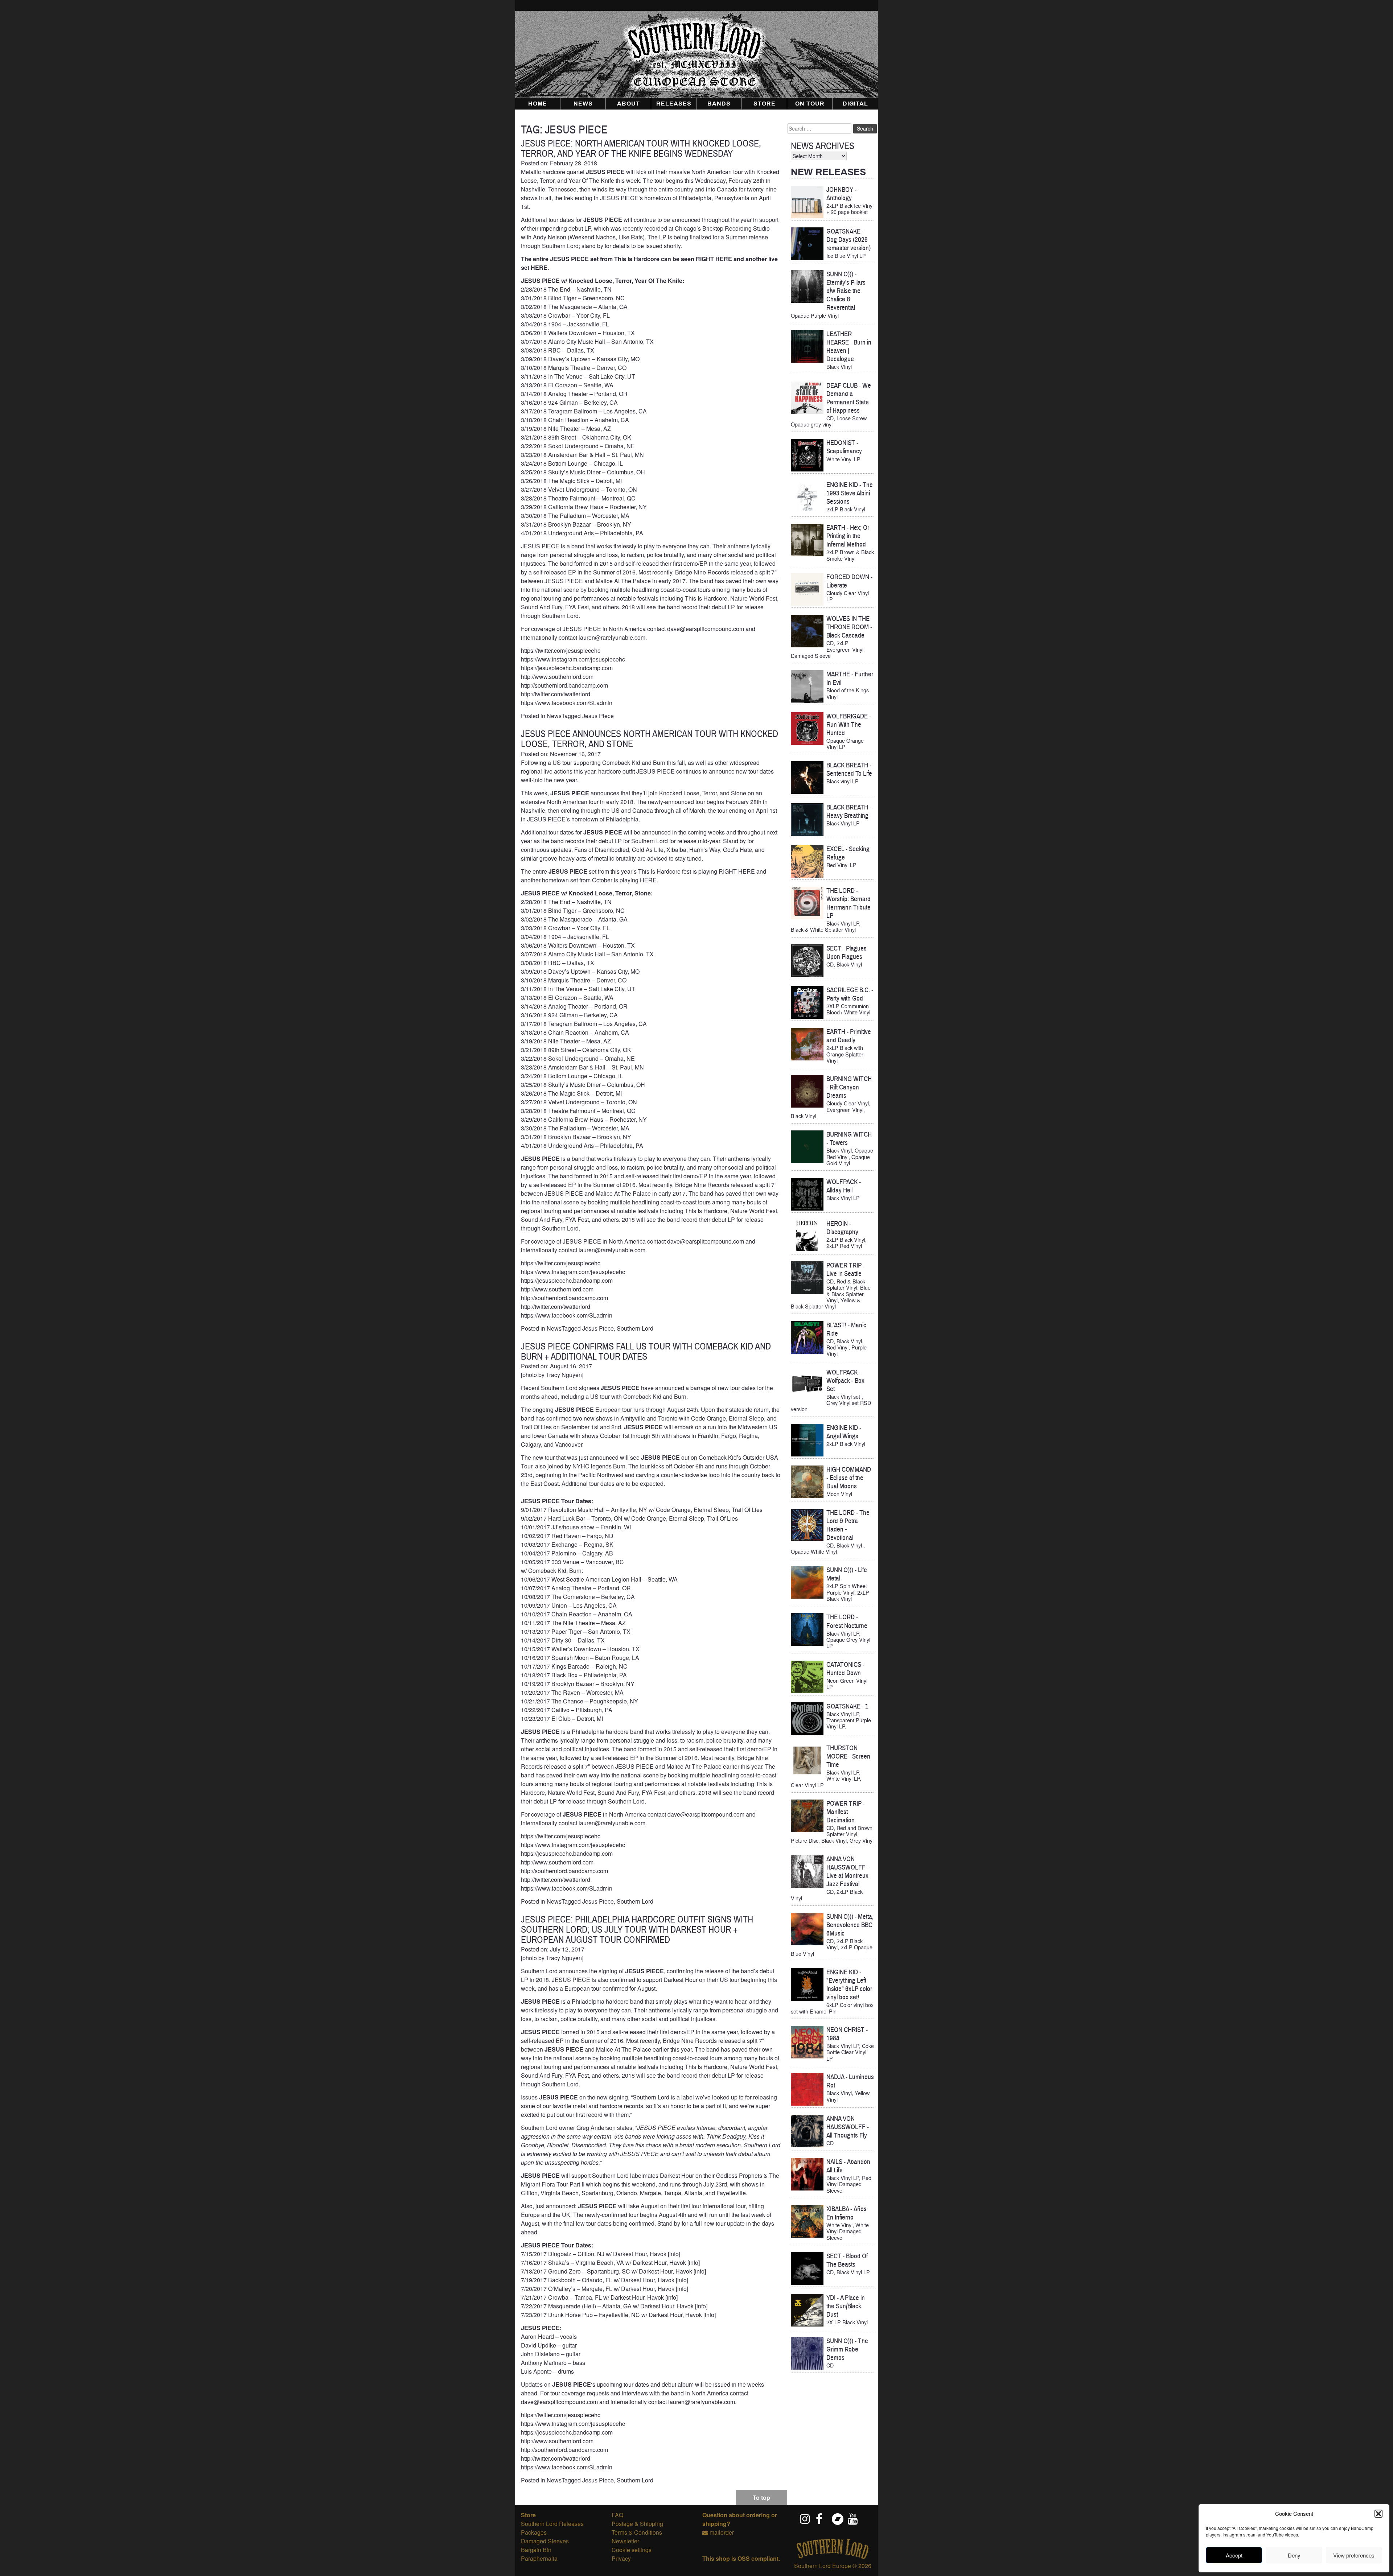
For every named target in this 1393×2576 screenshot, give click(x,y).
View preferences (1354, 2555)
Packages (534, 2532)
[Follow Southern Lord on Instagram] (805, 2519)
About (628, 104)
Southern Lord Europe (823, 2566)
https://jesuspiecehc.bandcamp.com (567, 668)
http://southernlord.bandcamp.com (564, 685)
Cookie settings (632, 2550)
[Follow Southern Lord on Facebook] (821, 2519)
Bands (719, 104)
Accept (1234, 2555)
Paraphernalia (539, 2558)
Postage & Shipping (637, 2524)
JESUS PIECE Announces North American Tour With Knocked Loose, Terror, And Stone (650, 739)
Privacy (621, 2558)
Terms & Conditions (637, 2532)
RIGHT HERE (714, 259)
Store (765, 104)
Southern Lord (635, 1328)
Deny (1294, 2555)
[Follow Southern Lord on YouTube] (853, 2519)
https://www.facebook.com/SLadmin (567, 703)
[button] (1378, 2514)
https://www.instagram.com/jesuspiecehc (573, 659)
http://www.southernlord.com (557, 677)
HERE (539, 267)
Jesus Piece (598, 716)
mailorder (722, 2532)
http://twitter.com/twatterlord (556, 694)
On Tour (810, 104)
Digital (855, 104)
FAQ (617, 2515)
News (583, 104)
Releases (674, 104)
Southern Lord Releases (552, 2524)
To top (761, 2497)
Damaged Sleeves (545, 2541)
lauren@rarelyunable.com (612, 1250)
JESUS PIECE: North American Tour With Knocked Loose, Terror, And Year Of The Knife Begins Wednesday (641, 149)
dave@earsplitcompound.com (706, 1241)
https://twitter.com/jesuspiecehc (561, 650)
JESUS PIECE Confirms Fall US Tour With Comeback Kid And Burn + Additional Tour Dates (646, 1351)
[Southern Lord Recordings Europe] (833, 2557)
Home (538, 104)
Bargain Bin (536, 2550)
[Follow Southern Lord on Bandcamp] (837, 2519)
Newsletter (625, 2541)
